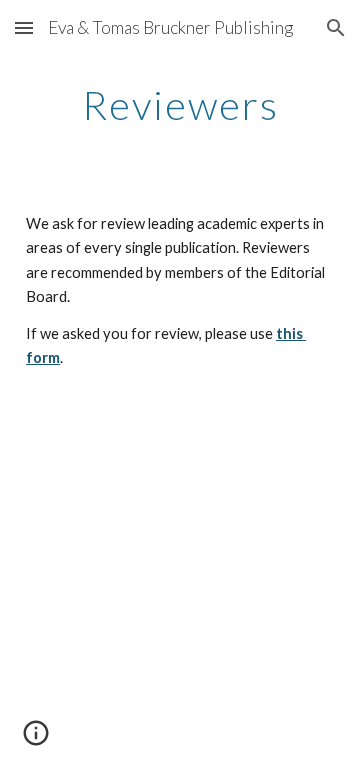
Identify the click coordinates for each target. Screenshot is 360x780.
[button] (24, 27)
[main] (180, 105)
